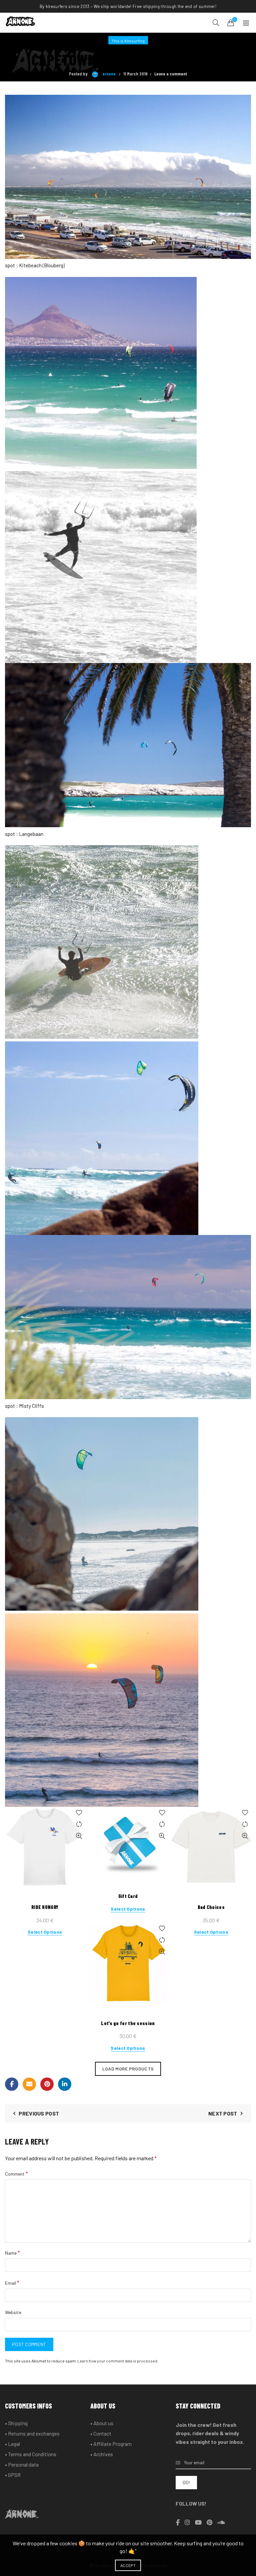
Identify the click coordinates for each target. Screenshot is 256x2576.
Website (13, 2312)
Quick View (79, 1836)
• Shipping (16, 2423)
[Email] (29, 2084)
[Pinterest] (47, 2084)
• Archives (102, 2454)
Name (12, 2252)
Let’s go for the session (128, 2023)
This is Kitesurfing (128, 41)
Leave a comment (171, 74)
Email (12, 2283)
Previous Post (39, 2113)
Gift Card (128, 1896)
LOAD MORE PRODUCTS (128, 2069)
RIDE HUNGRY (45, 1907)
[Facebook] (12, 2084)
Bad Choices (211, 1907)
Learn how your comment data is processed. (118, 2361)
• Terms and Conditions (31, 2454)
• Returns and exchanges (32, 2433)
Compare (79, 1824)
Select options (45, 1932)
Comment (16, 2173)
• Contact (101, 2433)
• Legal (12, 2444)
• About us (102, 2423)
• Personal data (22, 2464)
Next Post (223, 2113)
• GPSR (13, 2475)
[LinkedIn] (65, 2084)
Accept (128, 2565)
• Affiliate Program (111, 2444)
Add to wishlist (79, 1813)
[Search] (216, 23)
